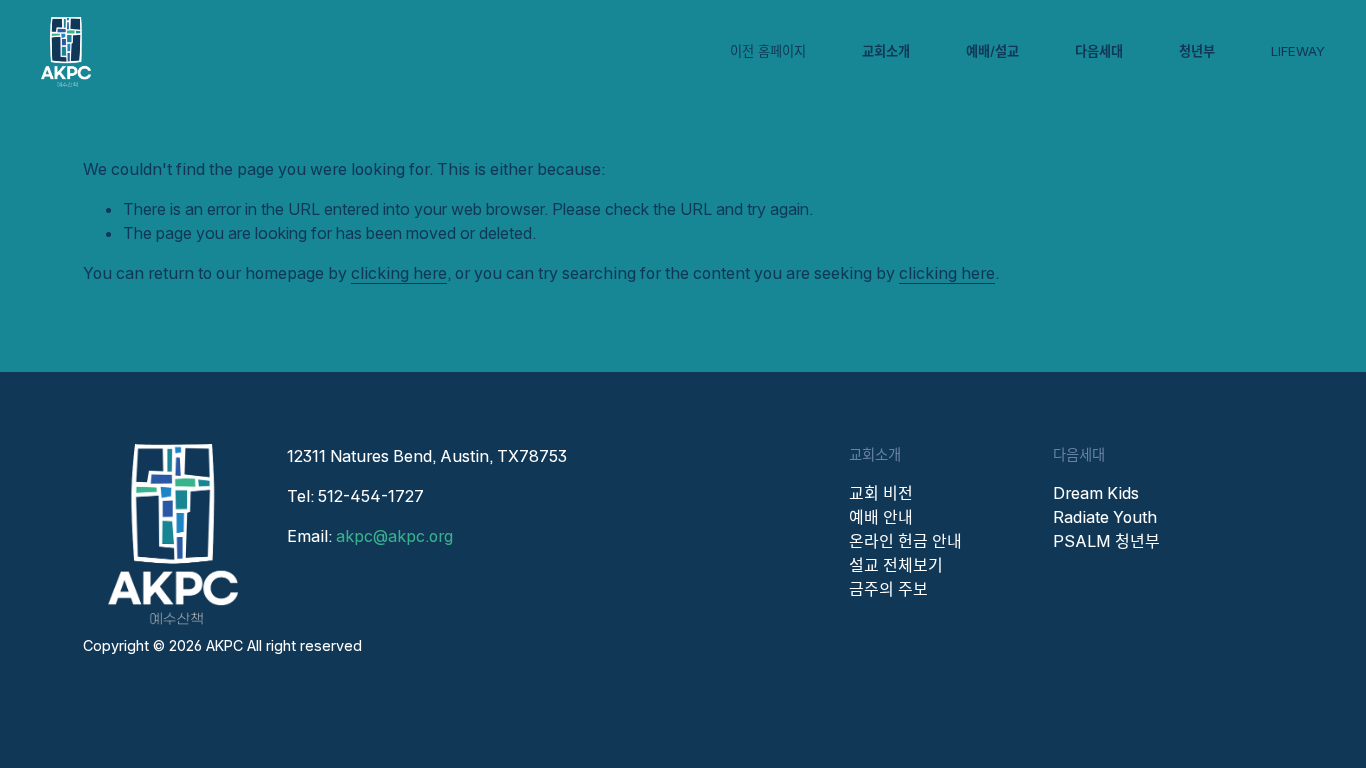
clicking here (399, 273)
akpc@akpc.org (394, 536)
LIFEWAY (1298, 51)
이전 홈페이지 (768, 51)
